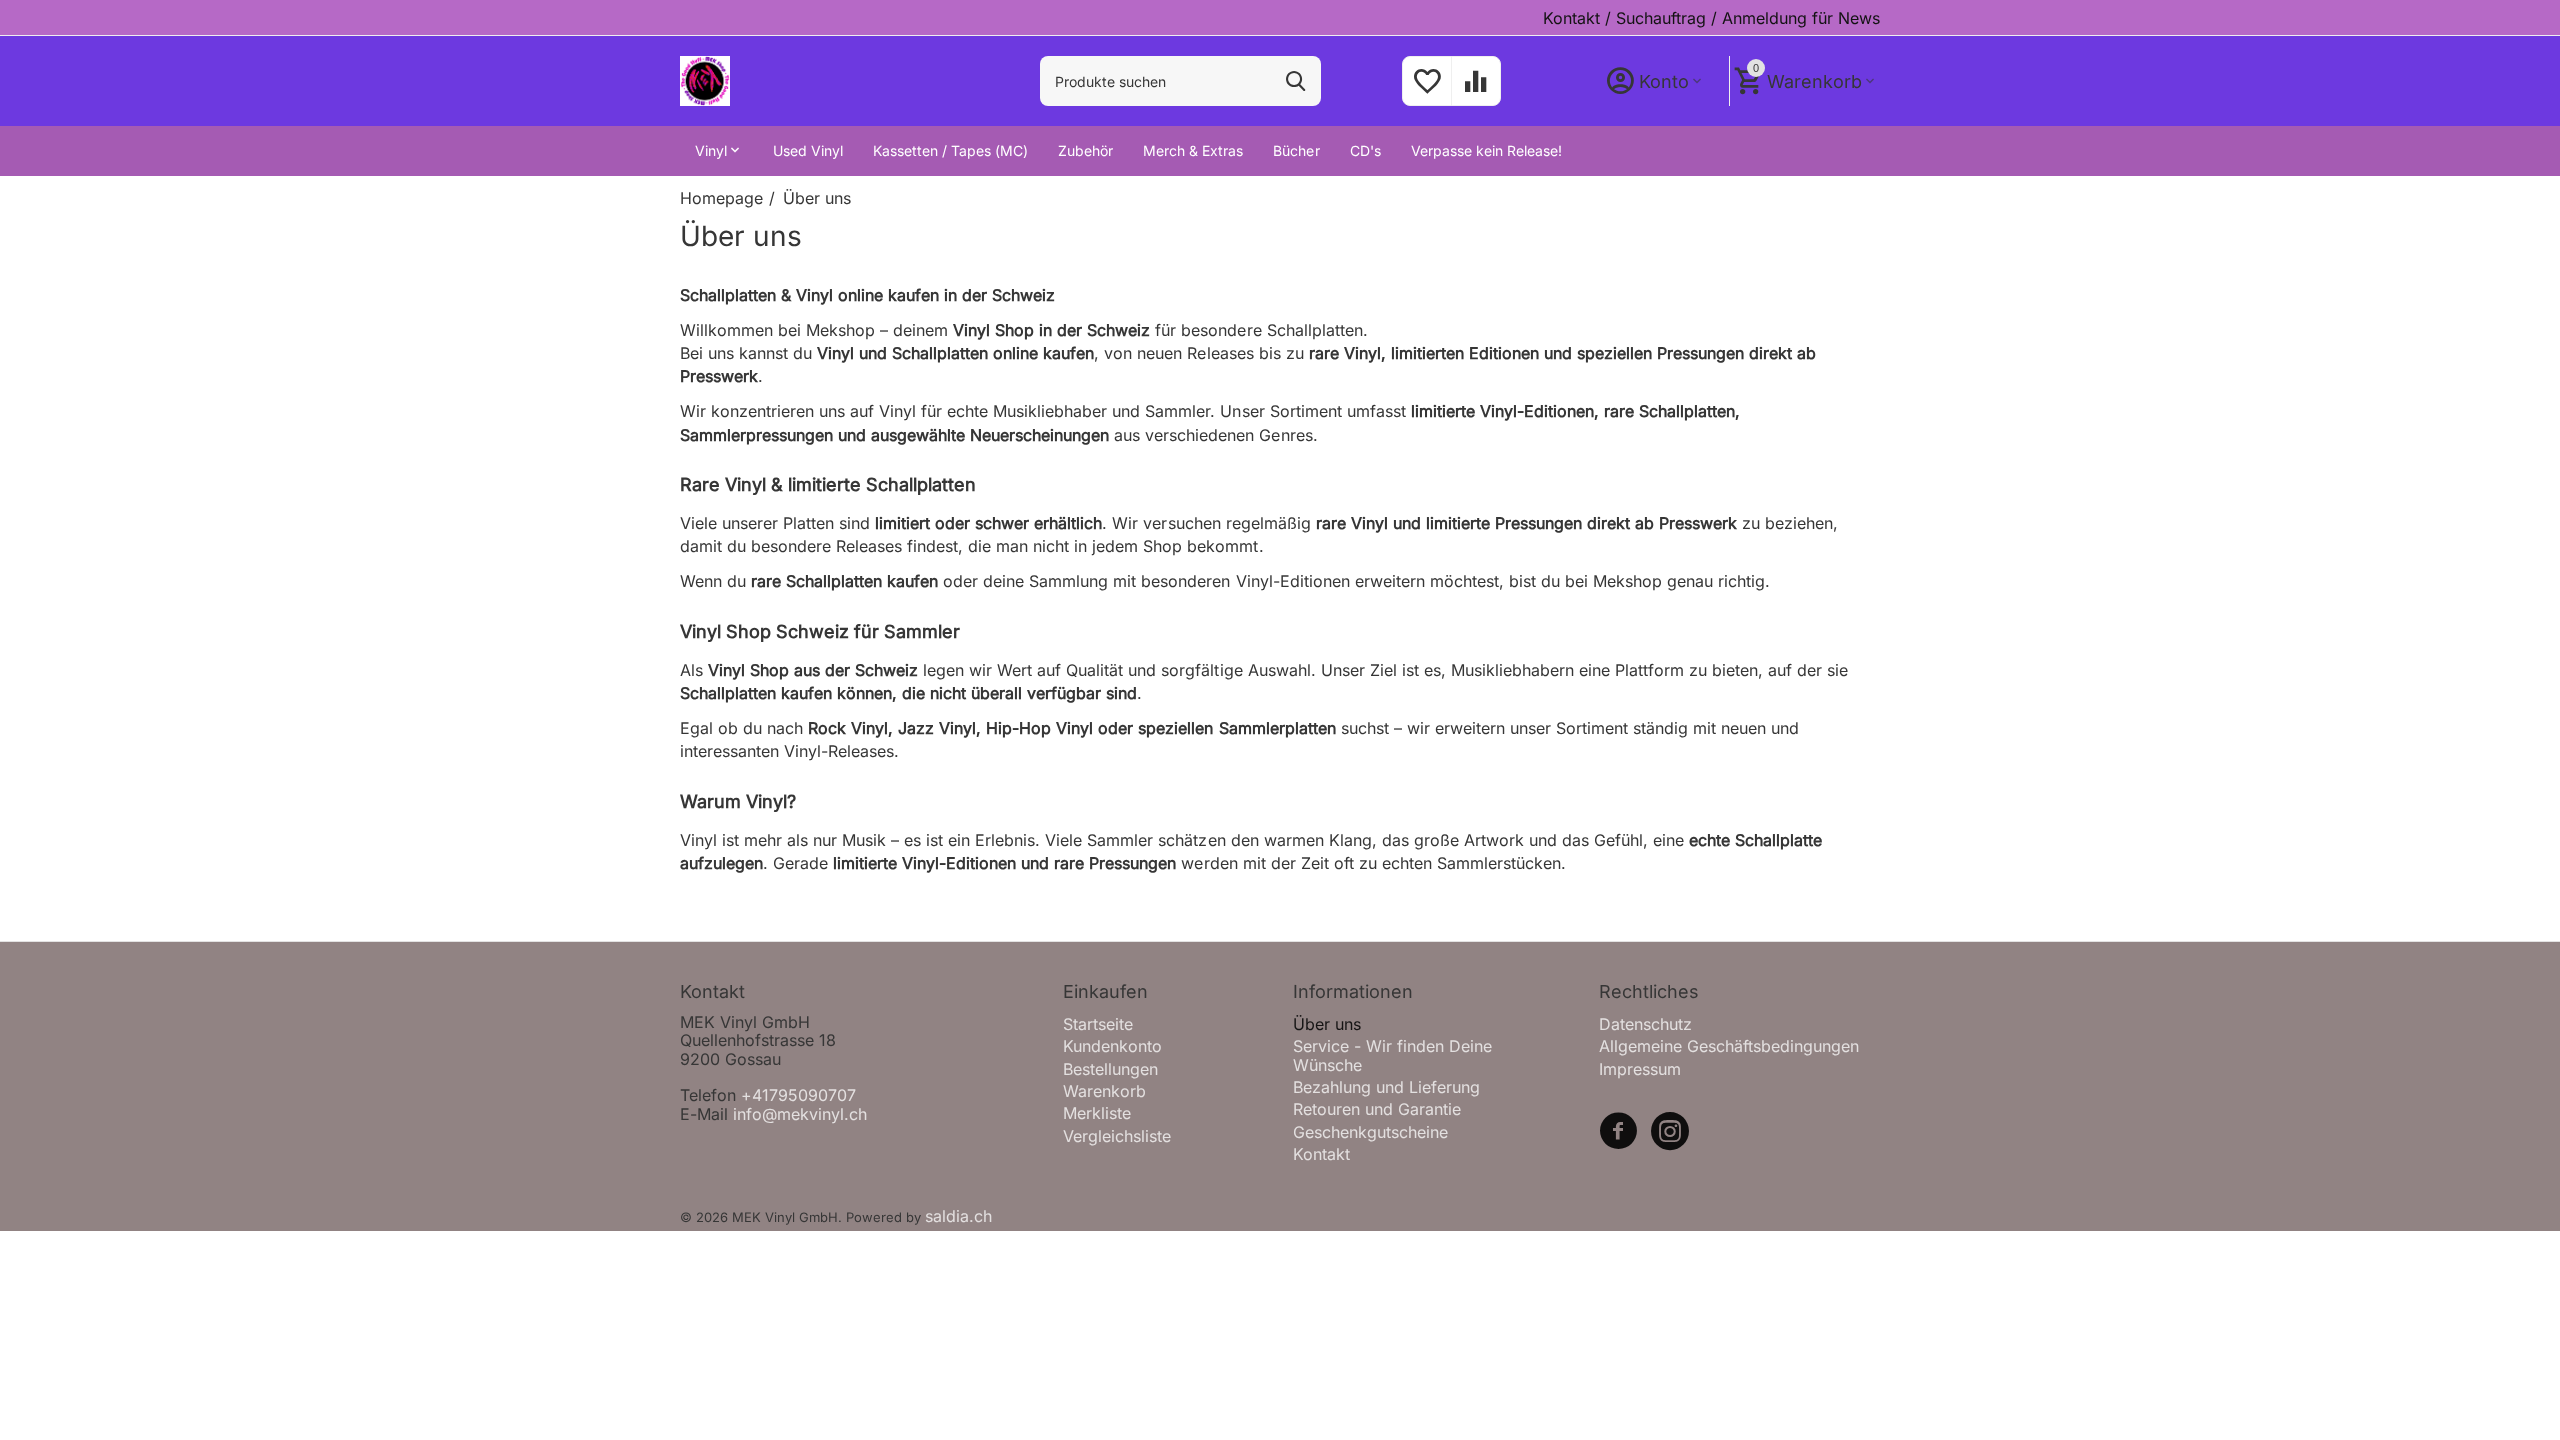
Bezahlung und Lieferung (1386, 1087)
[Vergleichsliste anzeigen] (1476, 91)
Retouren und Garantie (1377, 1109)
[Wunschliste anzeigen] (1427, 91)
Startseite (1098, 1024)
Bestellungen (1110, 1069)
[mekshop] (705, 80)
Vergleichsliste (1117, 1136)
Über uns (1327, 1024)
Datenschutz (1645, 1024)
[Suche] (1296, 81)
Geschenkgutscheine (1370, 1132)
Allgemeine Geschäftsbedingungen (1729, 1046)
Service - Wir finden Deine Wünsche (1392, 1055)
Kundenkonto (1112, 1046)
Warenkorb (1104, 1091)
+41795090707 (798, 1095)
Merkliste (1097, 1113)
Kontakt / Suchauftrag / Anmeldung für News (1711, 18)
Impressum (1640, 1069)
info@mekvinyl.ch (800, 1114)
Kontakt (1321, 1154)
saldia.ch (958, 1216)
